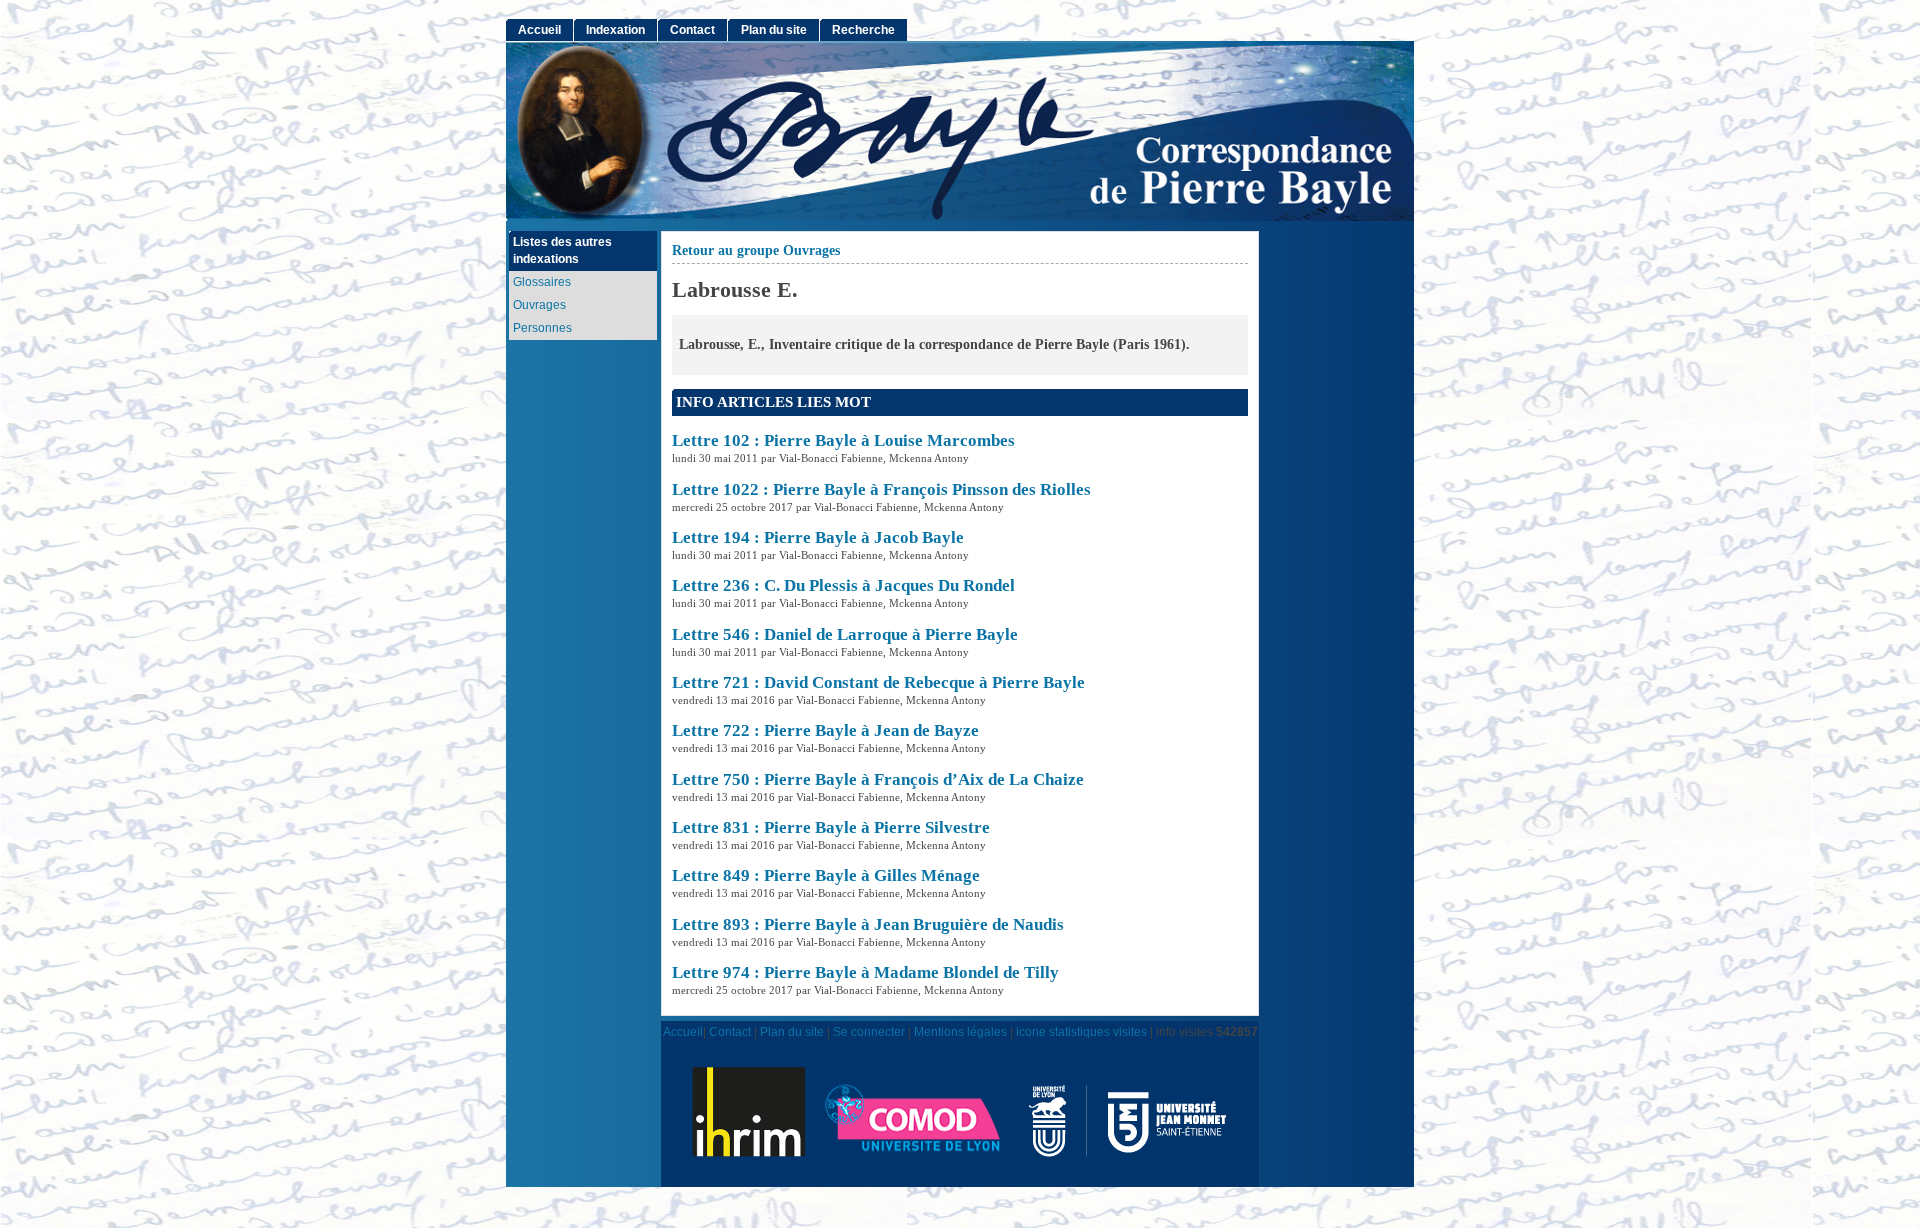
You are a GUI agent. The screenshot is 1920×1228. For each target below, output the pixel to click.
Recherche (863, 30)
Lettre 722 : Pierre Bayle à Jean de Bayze (825, 730)
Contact (692, 30)
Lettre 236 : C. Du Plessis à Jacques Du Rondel (843, 585)
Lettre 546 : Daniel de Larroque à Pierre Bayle (845, 634)
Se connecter (869, 1031)
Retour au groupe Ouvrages (756, 250)
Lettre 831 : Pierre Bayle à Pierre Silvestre (831, 827)
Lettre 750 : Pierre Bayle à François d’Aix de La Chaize (878, 779)
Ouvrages (539, 305)
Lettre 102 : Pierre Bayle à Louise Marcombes (843, 440)
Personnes (542, 328)
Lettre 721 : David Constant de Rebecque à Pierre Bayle (878, 682)
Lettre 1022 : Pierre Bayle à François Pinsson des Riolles (881, 489)
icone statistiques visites (1081, 1031)
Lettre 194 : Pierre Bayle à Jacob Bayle (818, 537)
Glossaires (542, 282)
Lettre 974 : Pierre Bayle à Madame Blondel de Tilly (865, 972)
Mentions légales (960, 1031)
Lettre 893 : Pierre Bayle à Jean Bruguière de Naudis (868, 924)
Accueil (539, 30)
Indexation (615, 30)
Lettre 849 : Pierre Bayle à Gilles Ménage (826, 875)
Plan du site (774, 30)
